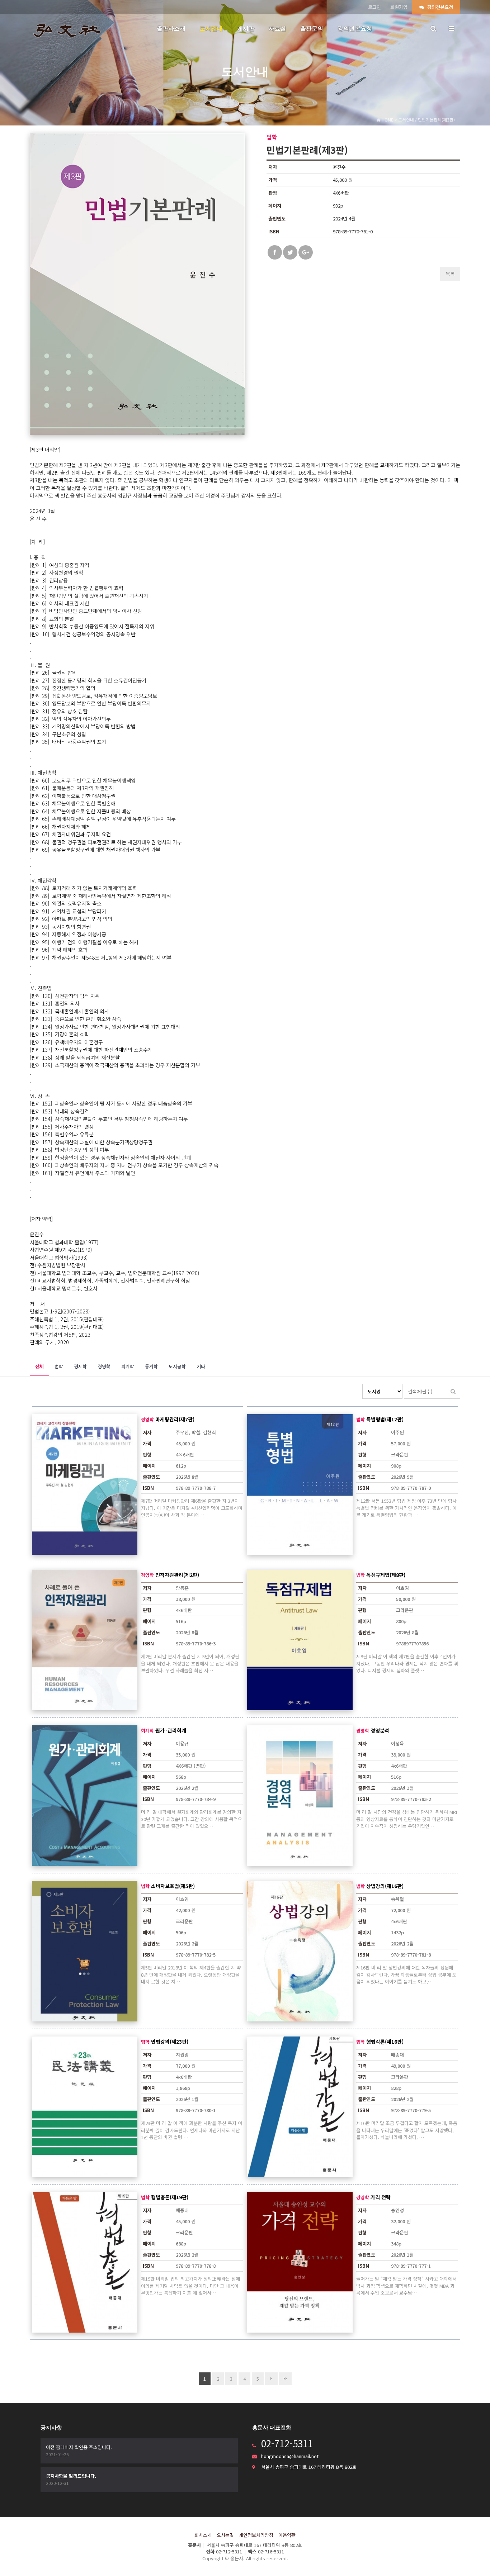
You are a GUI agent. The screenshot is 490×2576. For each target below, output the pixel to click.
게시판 (246, 28)
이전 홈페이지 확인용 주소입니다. (79, 2447)
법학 (59, 1366)
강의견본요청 (439, 7)
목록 (450, 274)
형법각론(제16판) (385, 2042)
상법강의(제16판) (385, 1886)
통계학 (151, 1366)
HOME (387, 120)
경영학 (104, 1366)
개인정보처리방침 (256, 2535)
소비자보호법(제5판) (173, 1886)
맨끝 (285, 2379)
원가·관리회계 (171, 1730)
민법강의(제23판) (170, 2042)
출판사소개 (171, 28)
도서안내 (211, 28)
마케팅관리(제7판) (175, 1419)
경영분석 (380, 1730)
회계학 (128, 1366)
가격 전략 (381, 2197)
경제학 (80, 1366)
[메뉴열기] (451, 29)
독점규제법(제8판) (386, 1575)
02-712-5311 (287, 2443)
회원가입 (399, 7)
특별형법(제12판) (385, 1419)
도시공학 (177, 1366)
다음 (271, 2379)
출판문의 (312, 28)
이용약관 (287, 2535)
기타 (201, 1366)
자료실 (277, 28)
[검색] (453, 1391)
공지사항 (51, 2427)
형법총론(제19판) (170, 2197)
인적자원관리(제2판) (177, 1575)
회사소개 (203, 2535)
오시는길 (225, 2535)
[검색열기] (433, 29)
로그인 (374, 7)
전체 (39, 1366)
